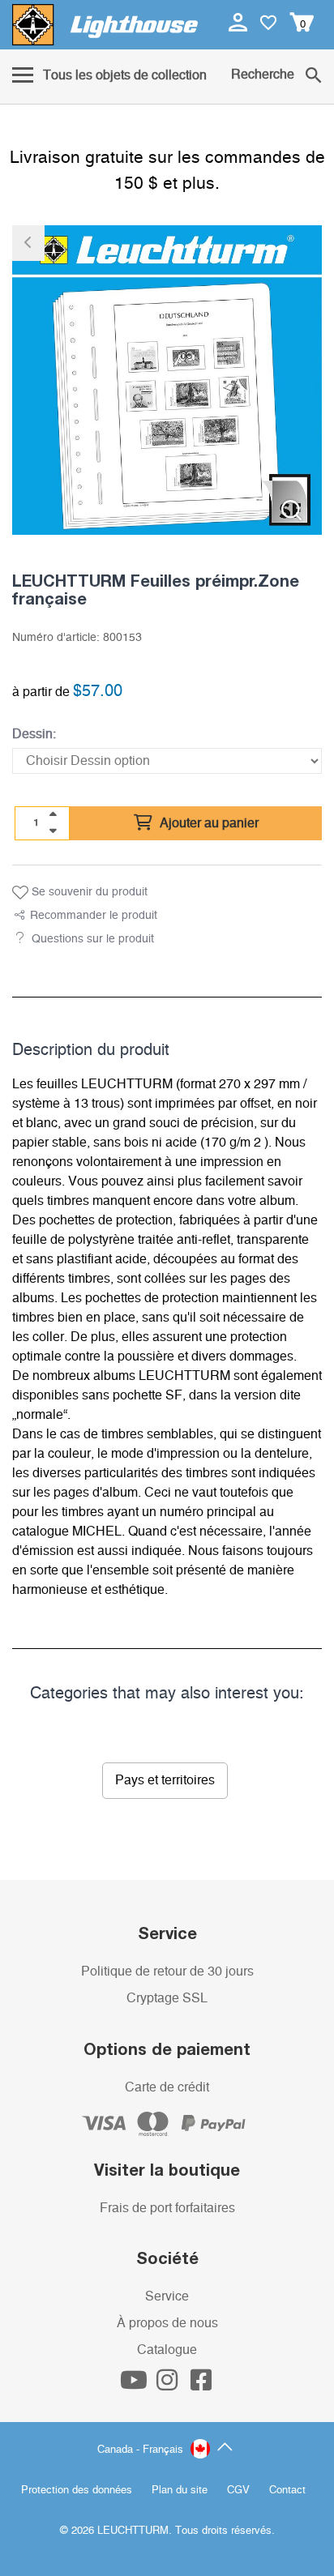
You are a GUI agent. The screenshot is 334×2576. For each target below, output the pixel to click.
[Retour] (28, 243)
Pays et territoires (165, 1780)
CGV (238, 2491)
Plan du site (180, 2491)
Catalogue (167, 2350)
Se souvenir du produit (88, 892)
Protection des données (77, 2491)
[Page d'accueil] (105, 25)
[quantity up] (53, 814)
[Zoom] (291, 510)
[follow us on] (135, 2385)
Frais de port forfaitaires (167, 2208)
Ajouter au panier (208, 823)
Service (167, 2296)
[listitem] (167, 380)
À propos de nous (167, 2323)
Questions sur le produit (93, 939)
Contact (287, 2491)
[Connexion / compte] (240, 22)
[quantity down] (53, 831)
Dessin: (34, 734)
